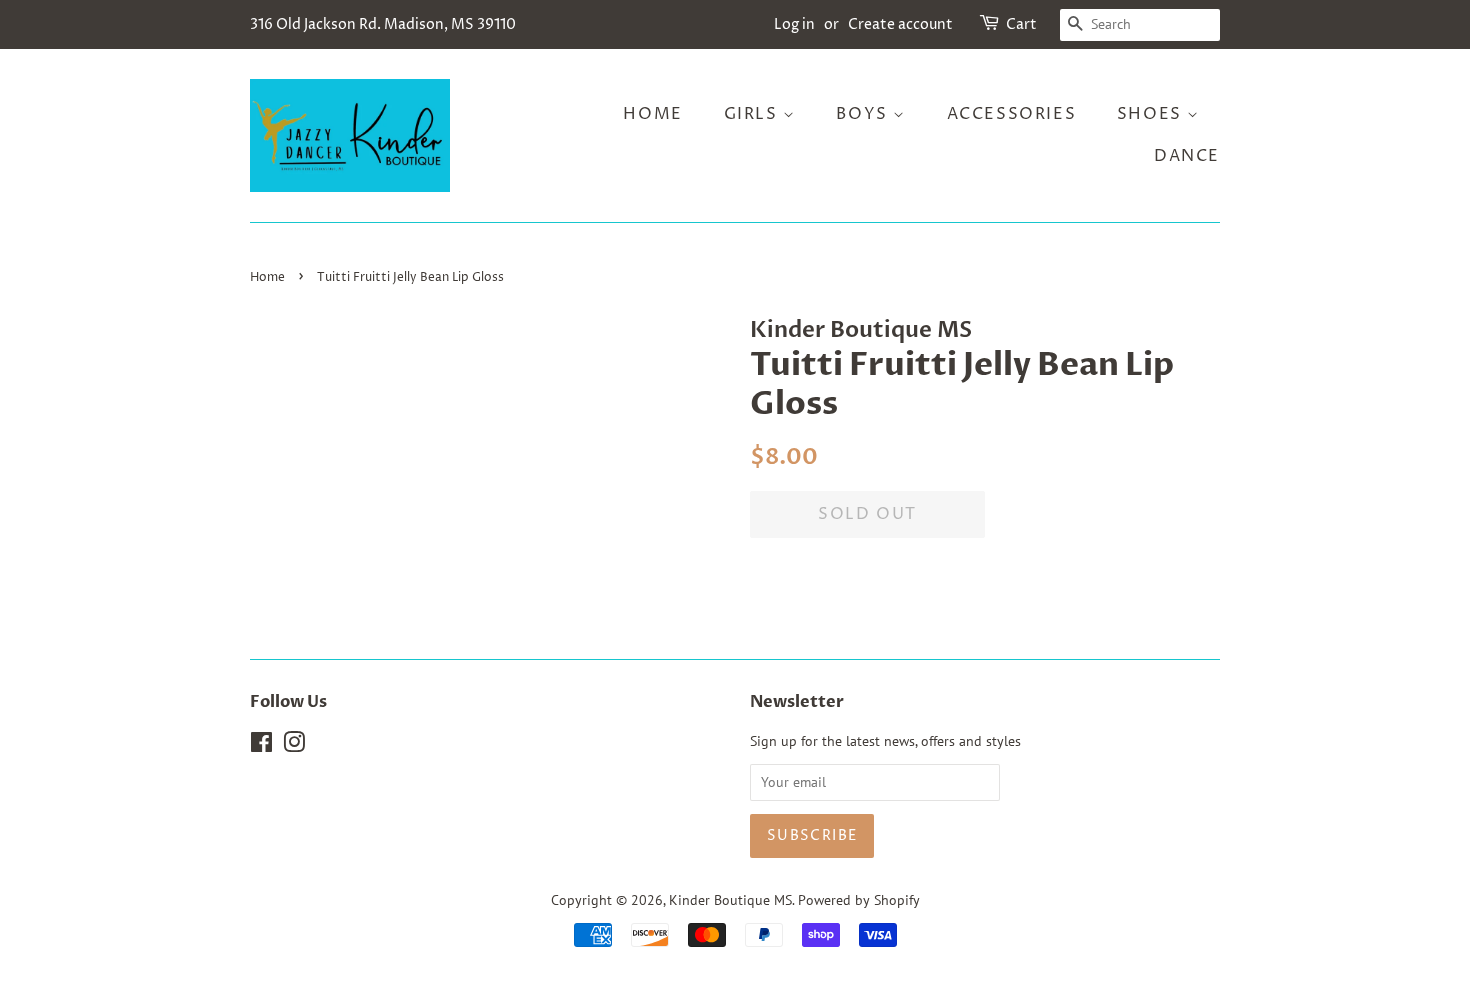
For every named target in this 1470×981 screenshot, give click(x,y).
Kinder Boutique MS (730, 900)
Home (652, 114)
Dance (1187, 156)
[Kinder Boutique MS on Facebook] (261, 746)
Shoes (1152, 114)
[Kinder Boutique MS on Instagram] (294, 746)
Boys (864, 114)
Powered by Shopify (859, 900)
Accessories (1012, 114)
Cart (1021, 24)
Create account (900, 24)
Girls (754, 114)
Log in (794, 24)
